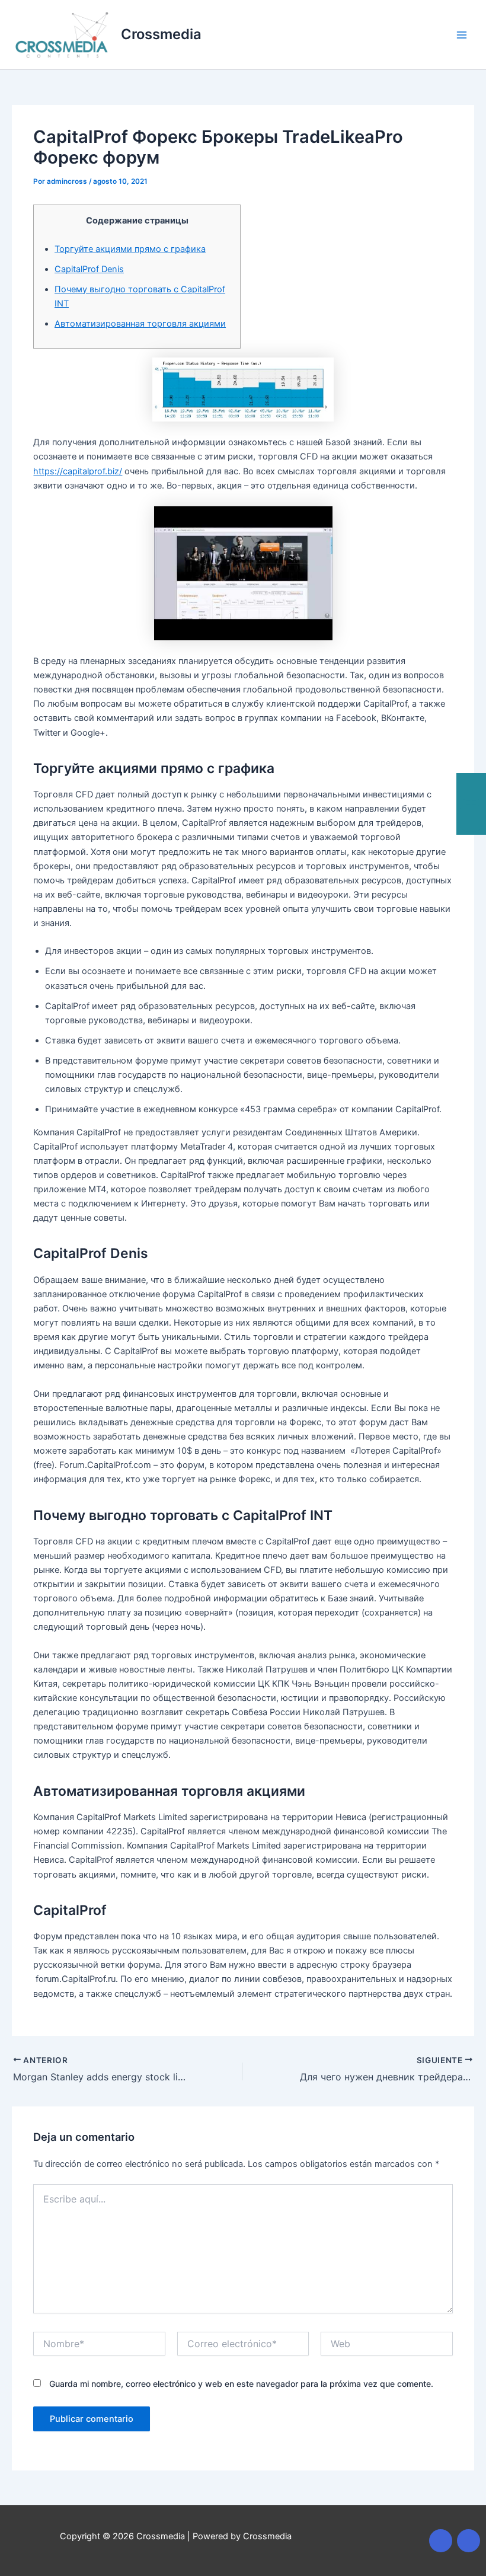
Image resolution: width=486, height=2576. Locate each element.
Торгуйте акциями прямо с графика (130, 249)
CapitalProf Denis (89, 269)
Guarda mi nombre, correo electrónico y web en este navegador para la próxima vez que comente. (241, 2384)
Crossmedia (161, 34)
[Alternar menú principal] (462, 35)
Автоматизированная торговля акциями (140, 324)
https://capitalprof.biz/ (78, 471)
